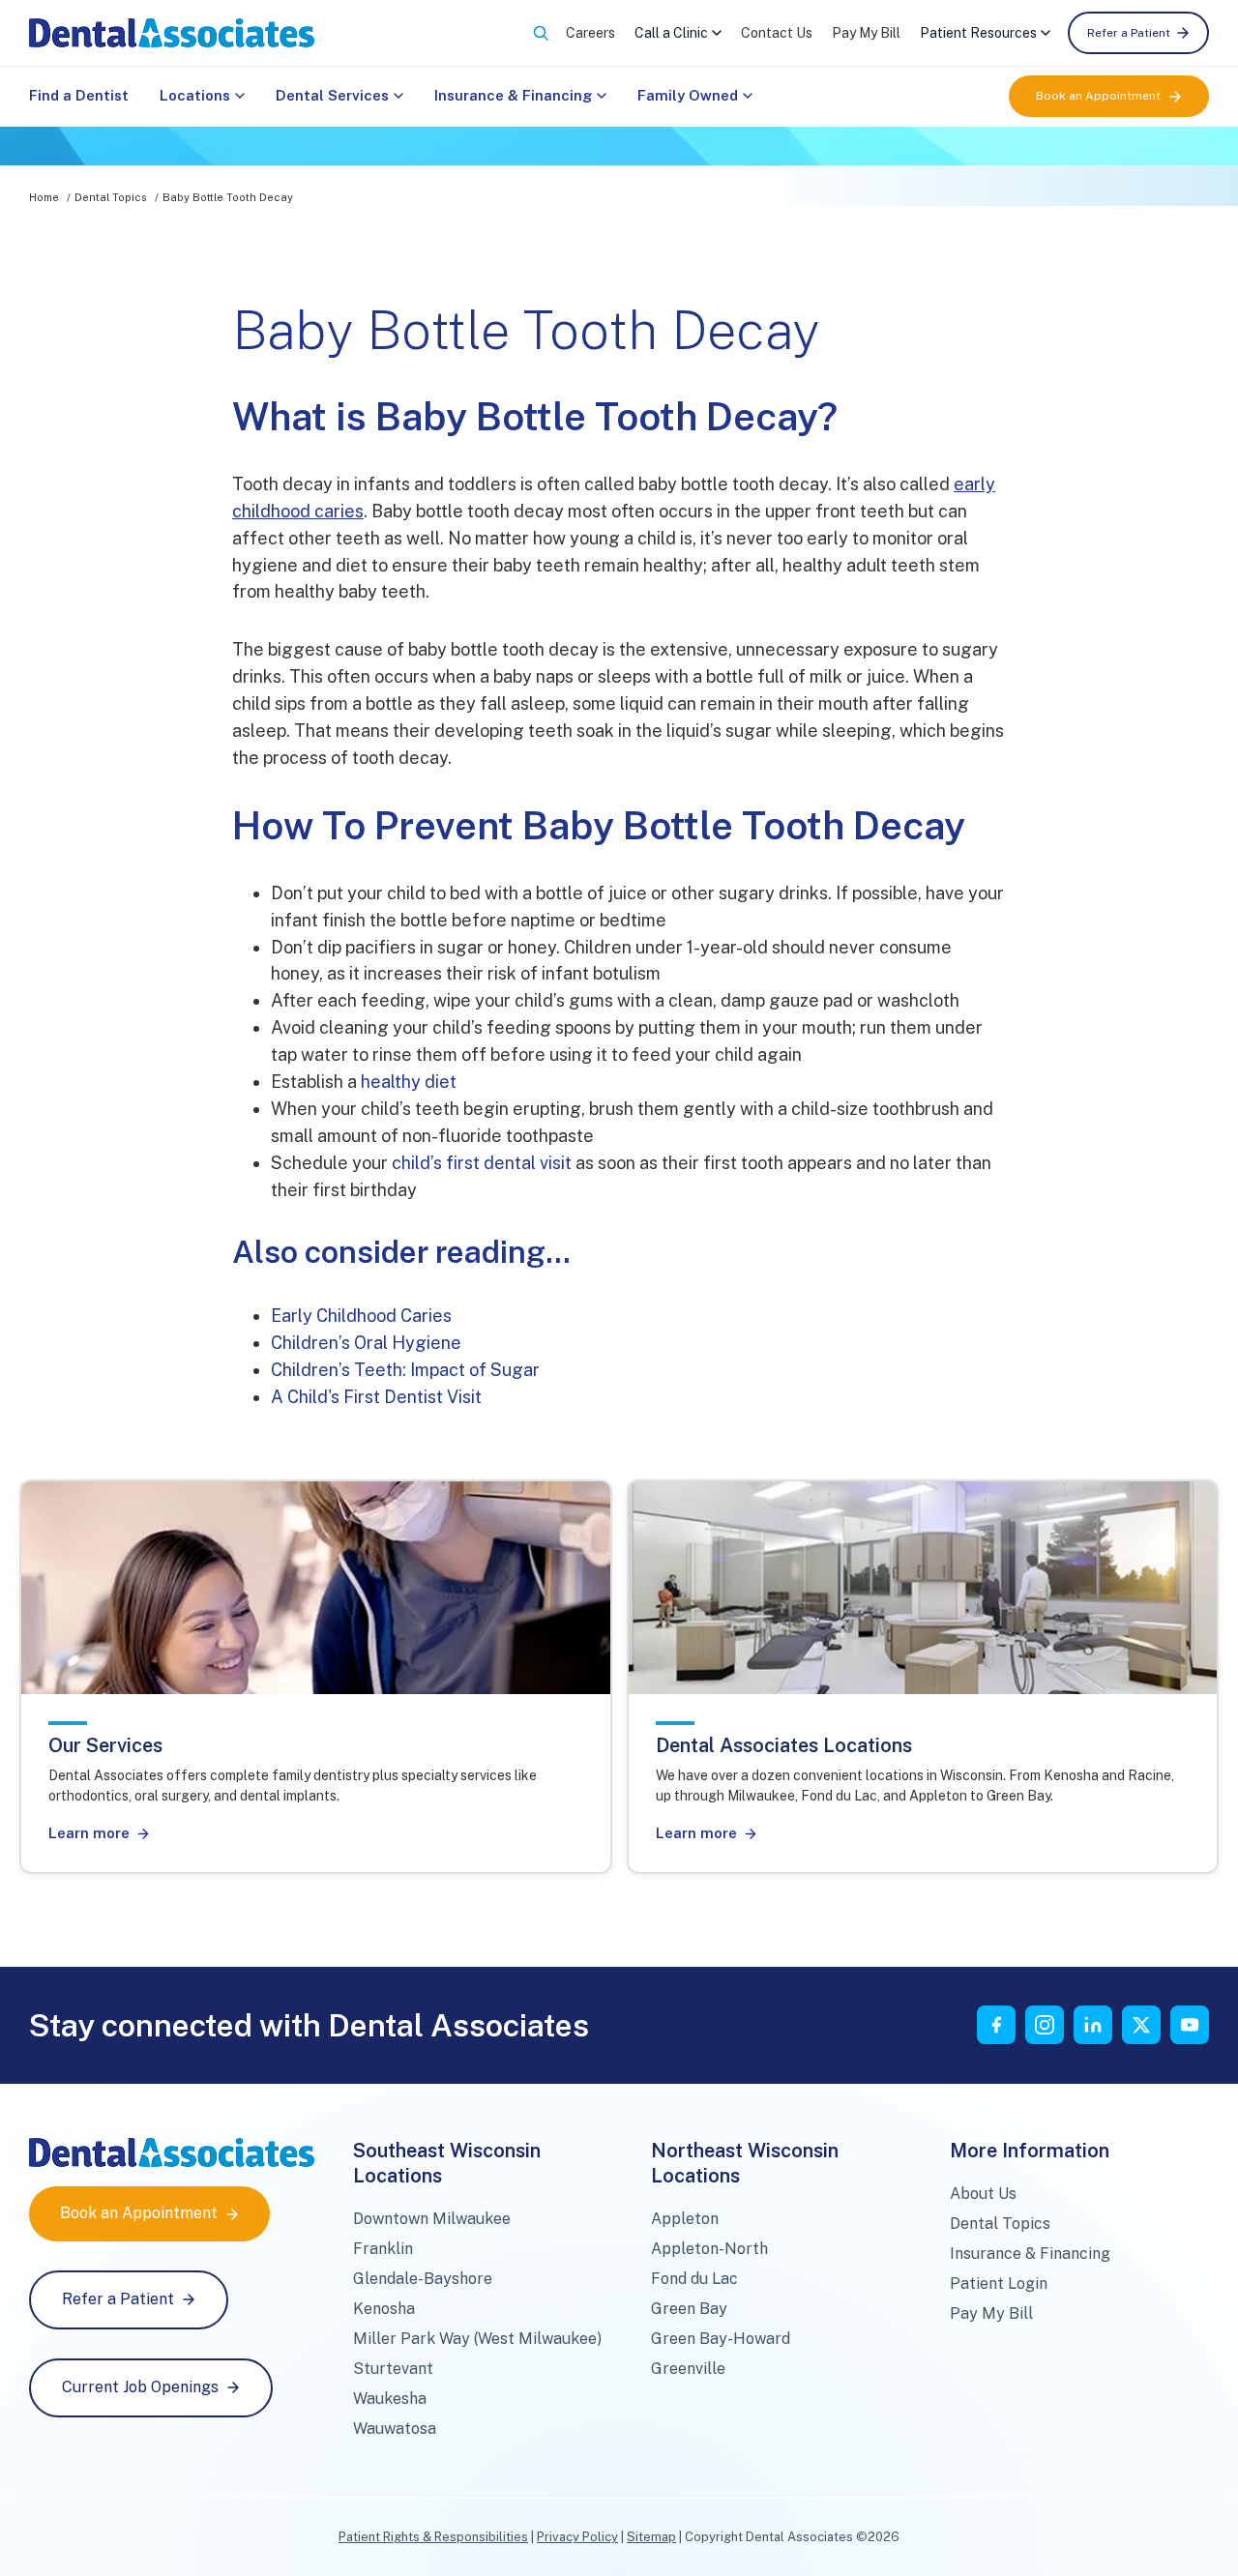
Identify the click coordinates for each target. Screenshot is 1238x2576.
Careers (590, 33)
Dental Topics (111, 197)
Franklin (383, 2249)
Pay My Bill (866, 33)
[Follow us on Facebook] (996, 2025)
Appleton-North (709, 2249)
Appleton (685, 2219)
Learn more (89, 1833)
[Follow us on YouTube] (1190, 2025)
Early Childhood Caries (361, 1316)
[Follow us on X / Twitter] (1141, 2025)
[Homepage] (172, 33)
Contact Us (777, 33)
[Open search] (541, 33)
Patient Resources (978, 33)
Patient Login (999, 2283)
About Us (983, 2194)
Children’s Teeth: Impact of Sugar (405, 1370)
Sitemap (651, 2537)
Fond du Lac (694, 2279)
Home (44, 197)
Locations (195, 95)
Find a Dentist (79, 95)
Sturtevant (393, 2369)
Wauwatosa (395, 2429)
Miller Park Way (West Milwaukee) (477, 2339)
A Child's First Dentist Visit (376, 1397)
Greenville (688, 2369)
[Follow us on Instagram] (1045, 2025)
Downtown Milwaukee (432, 2219)
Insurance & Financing (513, 95)
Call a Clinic (671, 33)
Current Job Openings (140, 2387)
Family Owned (688, 95)
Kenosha (384, 2309)
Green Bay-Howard (721, 2339)
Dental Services (332, 95)
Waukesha (390, 2399)
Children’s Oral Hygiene (366, 1343)
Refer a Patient (1129, 33)
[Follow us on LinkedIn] (1093, 2025)
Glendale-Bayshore (423, 2279)
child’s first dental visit (482, 1163)
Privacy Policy (577, 2537)
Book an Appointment (1098, 96)
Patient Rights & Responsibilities (433, 2537)
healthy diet (409, 1082)
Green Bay (689, 2309)
